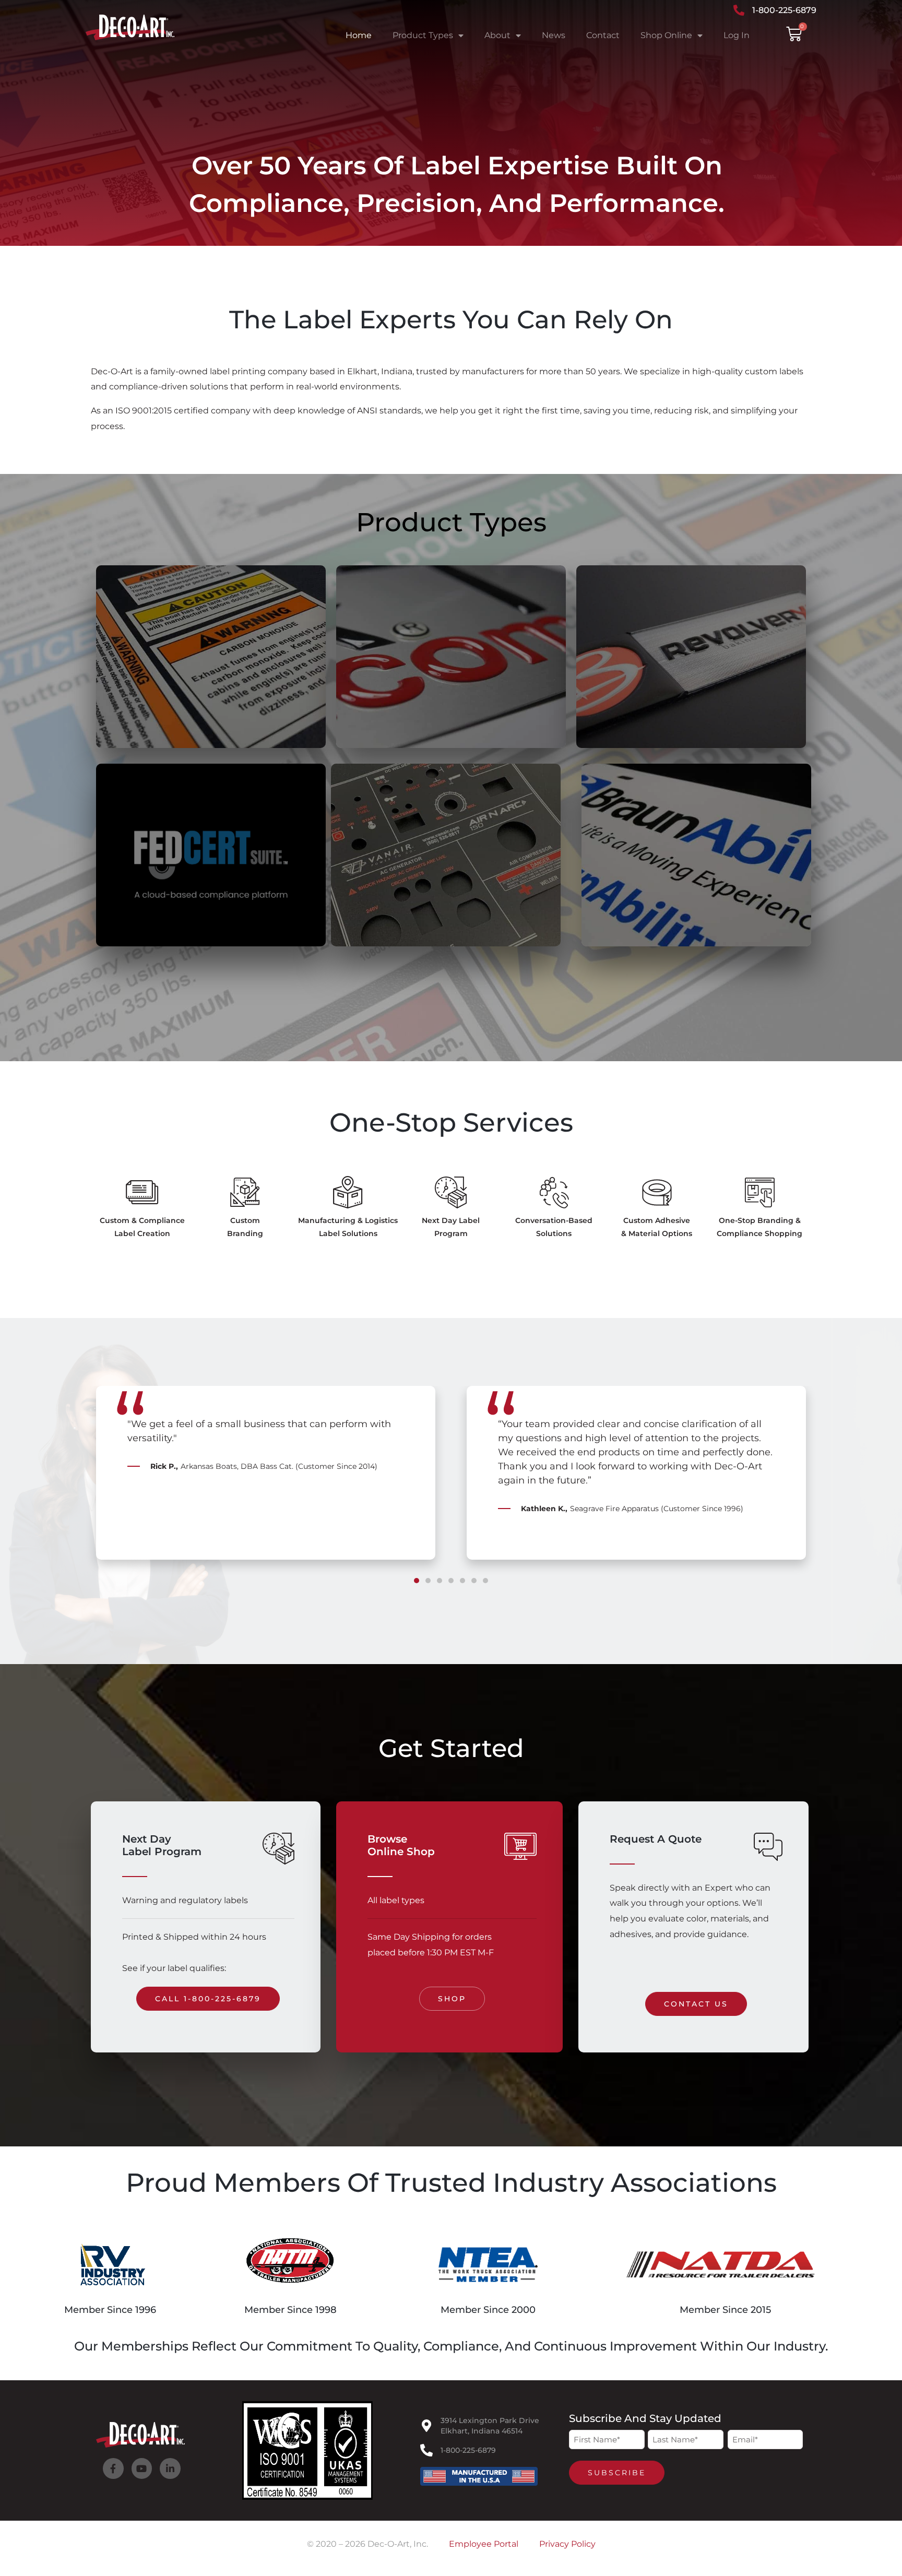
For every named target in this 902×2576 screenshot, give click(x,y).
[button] (93, 1488)
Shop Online (666, 35)
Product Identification (673, 928)
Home (359, 35)
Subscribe (617, 2473)
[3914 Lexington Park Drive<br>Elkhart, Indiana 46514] (426, 2426)
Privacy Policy (567, 2544)
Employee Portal (484, 2544)
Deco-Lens (393, 719)
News (554, 35)
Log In (737, 35)
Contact (603, 35)
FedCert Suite (162, 928)
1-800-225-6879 (468, 2450)
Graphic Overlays (407, 928)
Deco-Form (635, 729)
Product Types (423, 35)
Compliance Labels (178, 729)
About (497, 35)
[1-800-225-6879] (426, 2450)
